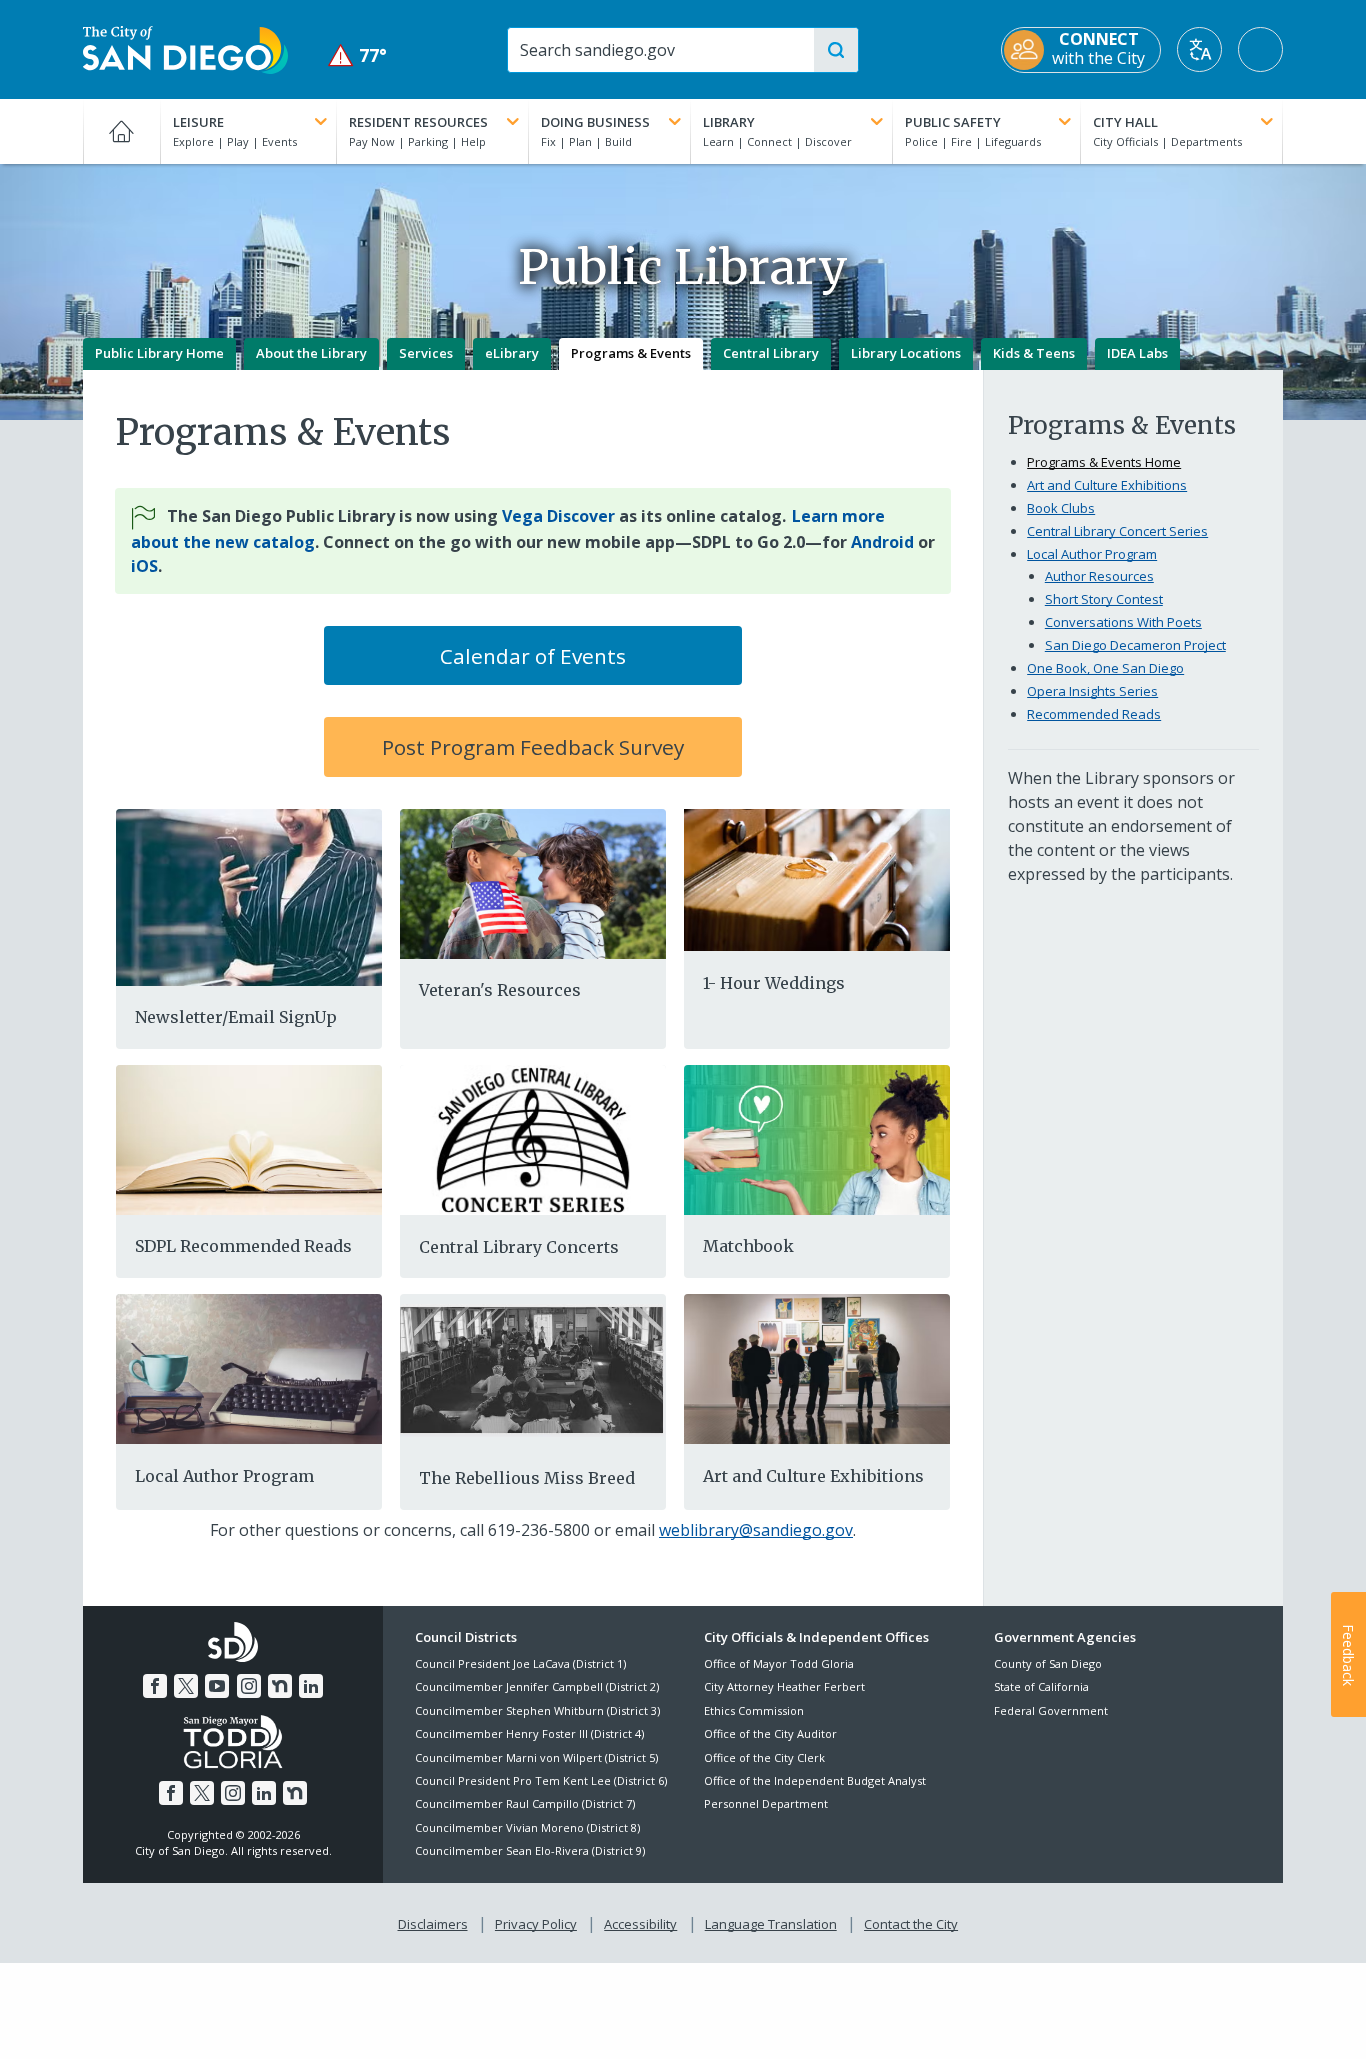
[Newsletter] (249, 895)
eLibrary (512, 353)
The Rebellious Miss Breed (527, 1478)
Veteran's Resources (500, 990)
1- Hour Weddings (774, 983)
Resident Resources (418, 122)
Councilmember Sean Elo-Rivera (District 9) (530, 1850)
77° (357, 55)
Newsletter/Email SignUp (236, 1017)
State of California (1041, 1686)
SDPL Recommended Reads (243, 1246)
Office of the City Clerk (764, 1757)
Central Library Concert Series (1117, 531)
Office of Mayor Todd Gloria (779, 1663)
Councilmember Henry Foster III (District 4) (529, 1733)
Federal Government (1051, 1710)
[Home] (121, 131)
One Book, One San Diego (1105, 668)
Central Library (771, 353)
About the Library (311, 353)
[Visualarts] (817, 1368)
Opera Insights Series (1092, 691)
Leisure (198, 122)
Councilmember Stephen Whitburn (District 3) (537, 1710)
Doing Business (595, 122)
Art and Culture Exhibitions (813, 1476)
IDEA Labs (1137, 353)
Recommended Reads (1094, 714)
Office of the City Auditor (770, 1733)
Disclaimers (433, 1924)
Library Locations (906, 353)
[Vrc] (533, 882)
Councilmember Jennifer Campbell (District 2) (537, 1686)
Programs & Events (631, 353)
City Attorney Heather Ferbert (784, 1686)
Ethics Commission (754, 1710)
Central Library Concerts (519, 1247)
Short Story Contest (1104, 599)
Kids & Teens (1034, 353)
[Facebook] (155, 1686)
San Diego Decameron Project (1135, 645)
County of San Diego (1048, 1663)
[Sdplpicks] (249, 1138)
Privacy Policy (536, 1924)
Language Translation (771, 1924)
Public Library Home (159, 353)
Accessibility (640, 1924)
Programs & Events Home (1104, 462)
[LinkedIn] (311, 1686)
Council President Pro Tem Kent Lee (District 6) (541, 1780)
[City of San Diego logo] (185, 48)
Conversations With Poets (1123, 622)
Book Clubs (1061, 508)
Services (426, 353)
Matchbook (748, 1246)
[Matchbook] (817, 1138)
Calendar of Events (533, 656)
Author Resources (1099, 576)
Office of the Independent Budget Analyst (815, 1780)
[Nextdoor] (280, 1686)
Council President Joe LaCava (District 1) (520, 1663)
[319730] (817, 880)
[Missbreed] (533, 1369)
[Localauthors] (249, 1368)
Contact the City (911, 1924)
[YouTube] (217, 1686)
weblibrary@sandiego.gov (756, 1530)
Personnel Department (766, 1803)
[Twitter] (186, 1686)
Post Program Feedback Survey (533, 747)
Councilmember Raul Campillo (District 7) (525, 1803)
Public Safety (953, 122)
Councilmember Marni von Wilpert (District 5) (536, 1757)
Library (729, 122)
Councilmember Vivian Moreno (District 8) (527, 1827)
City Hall (1125, 122)
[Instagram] (249, 1686)
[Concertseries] (533, 1140)
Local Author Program (224, 1476)
